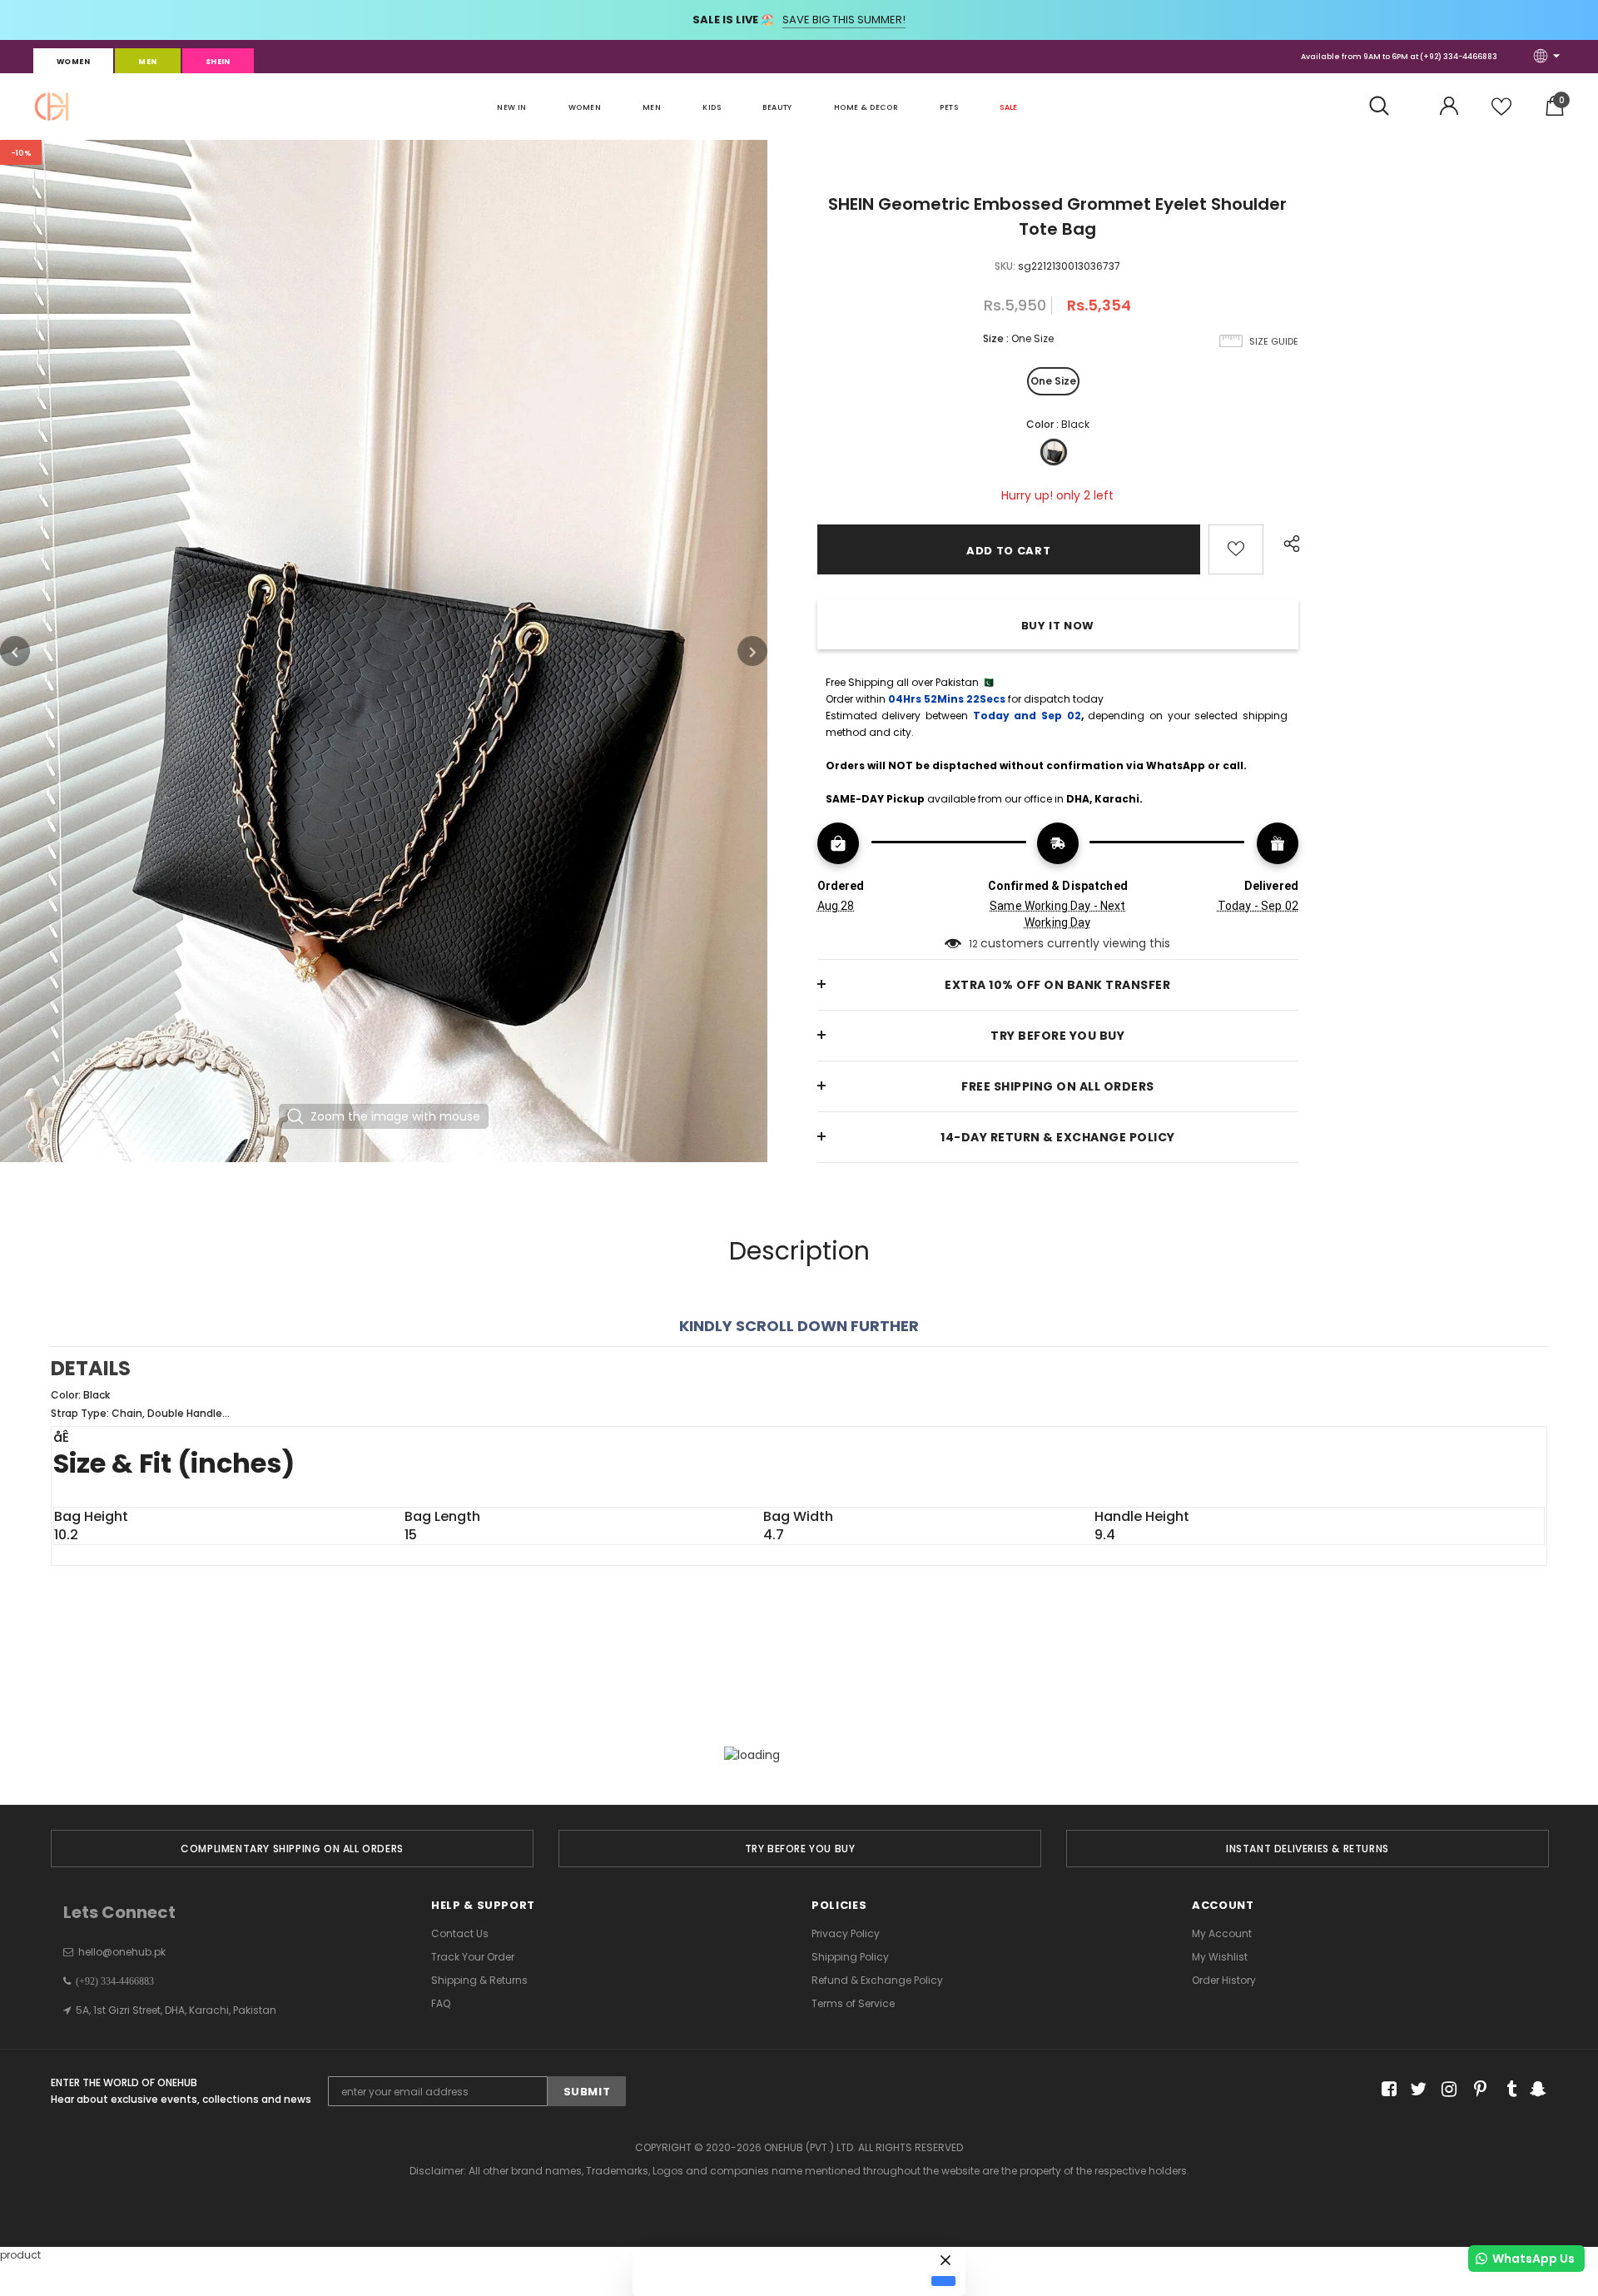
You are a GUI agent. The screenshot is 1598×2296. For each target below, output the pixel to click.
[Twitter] (1416, 2090)
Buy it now (1058, 626)
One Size (1053, 381)
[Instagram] (1446, 2090)
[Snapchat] (1536, 2090)
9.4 (1105, 1535)
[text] (799, 1404)
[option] (384, 651)
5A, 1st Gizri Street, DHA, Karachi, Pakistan (176, 2010)
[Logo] (52, 107)
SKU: (1005, 266)
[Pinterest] (1476, 2090)
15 (411, 1535)
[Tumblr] (1506, 2090)
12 (973, 944)
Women (73, 62)
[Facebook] (1386, 2090)
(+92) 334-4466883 (1459, 57)
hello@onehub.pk (122, 1952)
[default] (943, 2281)
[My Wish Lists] (1501, 113)
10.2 (66, 1535)
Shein (218, 62)
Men (147, 62)
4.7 (774, 1535)
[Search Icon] (1388, 107)
